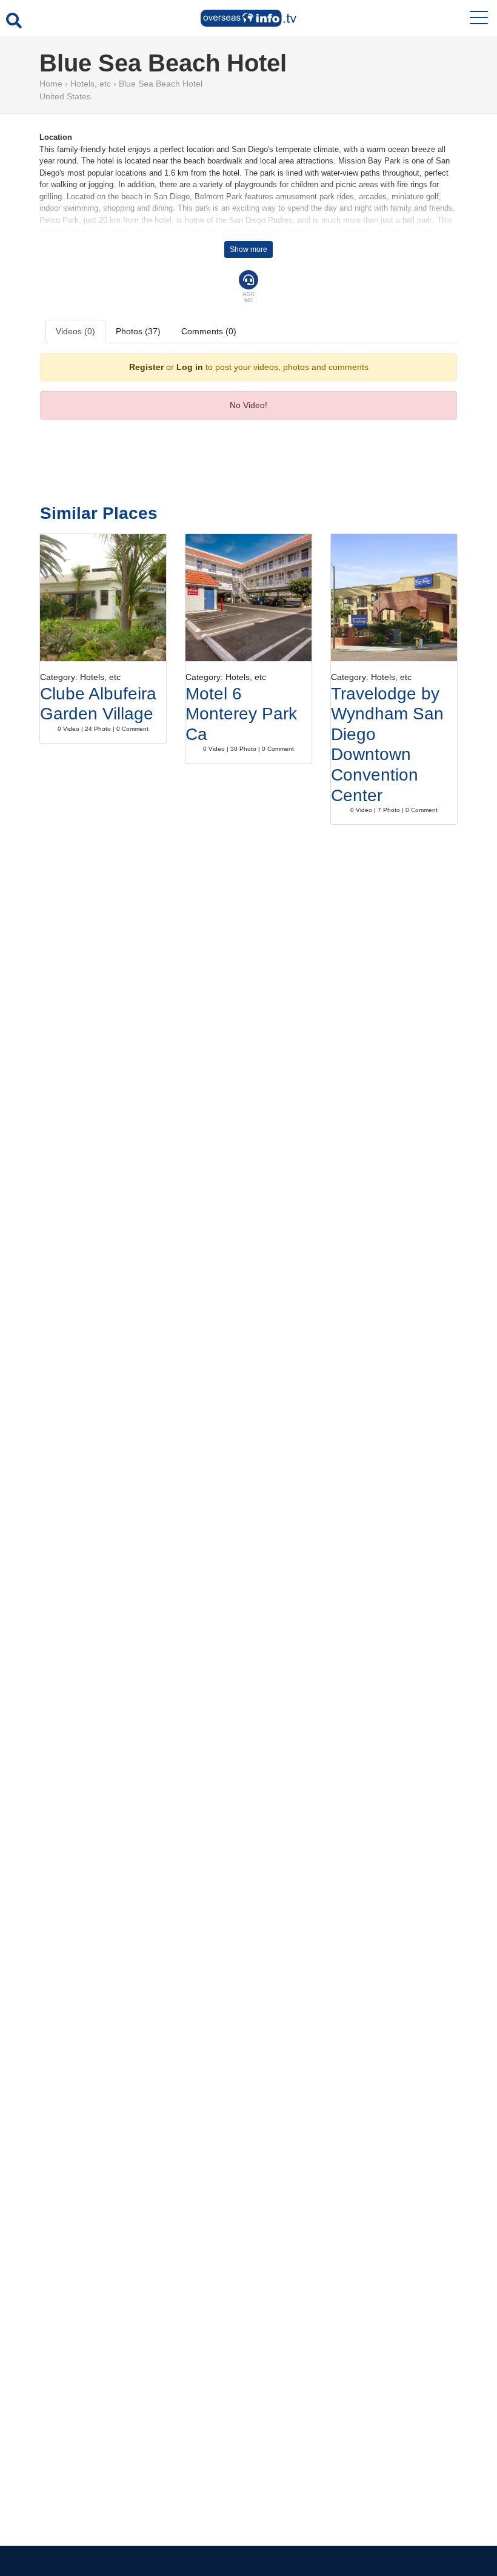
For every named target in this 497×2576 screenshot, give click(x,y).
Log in (190, 367)
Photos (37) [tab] (138, 331)
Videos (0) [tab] (75, 331)
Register (146, 367)
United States (65, 96)
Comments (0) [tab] (209, 331)
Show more (248, 249)
